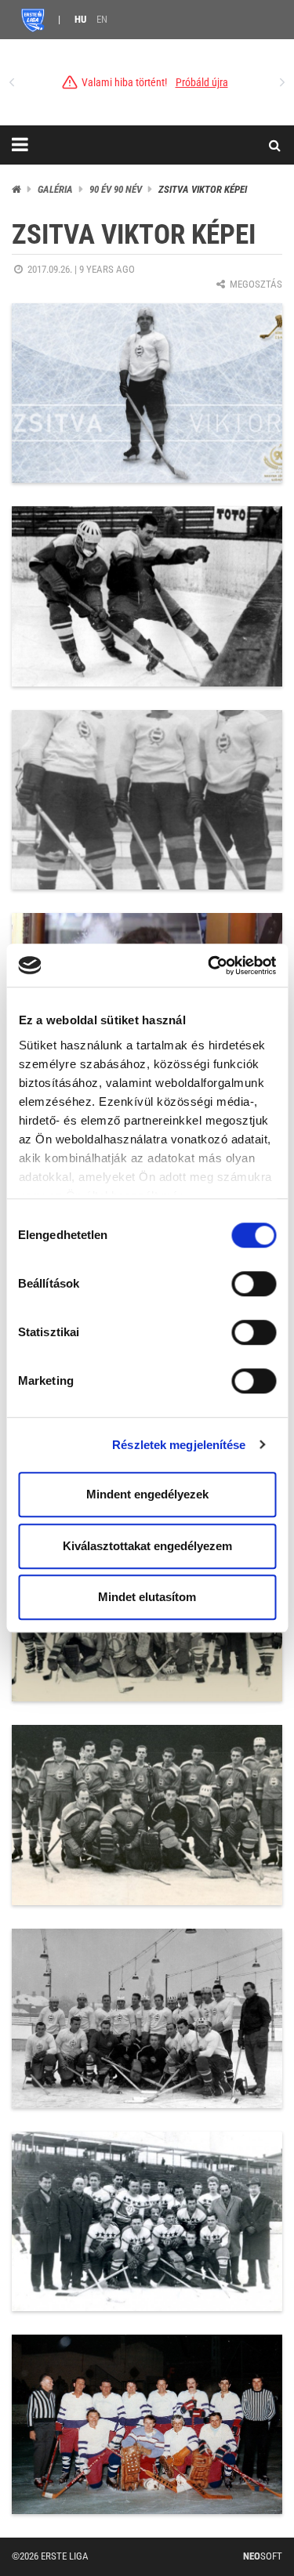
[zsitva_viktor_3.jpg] (147, 800)
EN (102, 19)
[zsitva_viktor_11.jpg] (147, 2424)
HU (80, 19)
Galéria (55, 189)
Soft (263, 2556)
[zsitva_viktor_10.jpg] (147, 2221)
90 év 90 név (116, 189)
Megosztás (255, 284)
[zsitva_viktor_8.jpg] (147, 1815)
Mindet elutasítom (147, 1597)
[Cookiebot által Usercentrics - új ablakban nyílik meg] (209, 966)
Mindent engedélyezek (147, 1494)
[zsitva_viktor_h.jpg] (147, 393)
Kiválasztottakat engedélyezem (147, 1546)
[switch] (254, 1284)
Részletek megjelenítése (179, 1445)
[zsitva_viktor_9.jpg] (147, 2018)
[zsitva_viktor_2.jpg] (147, 596)
